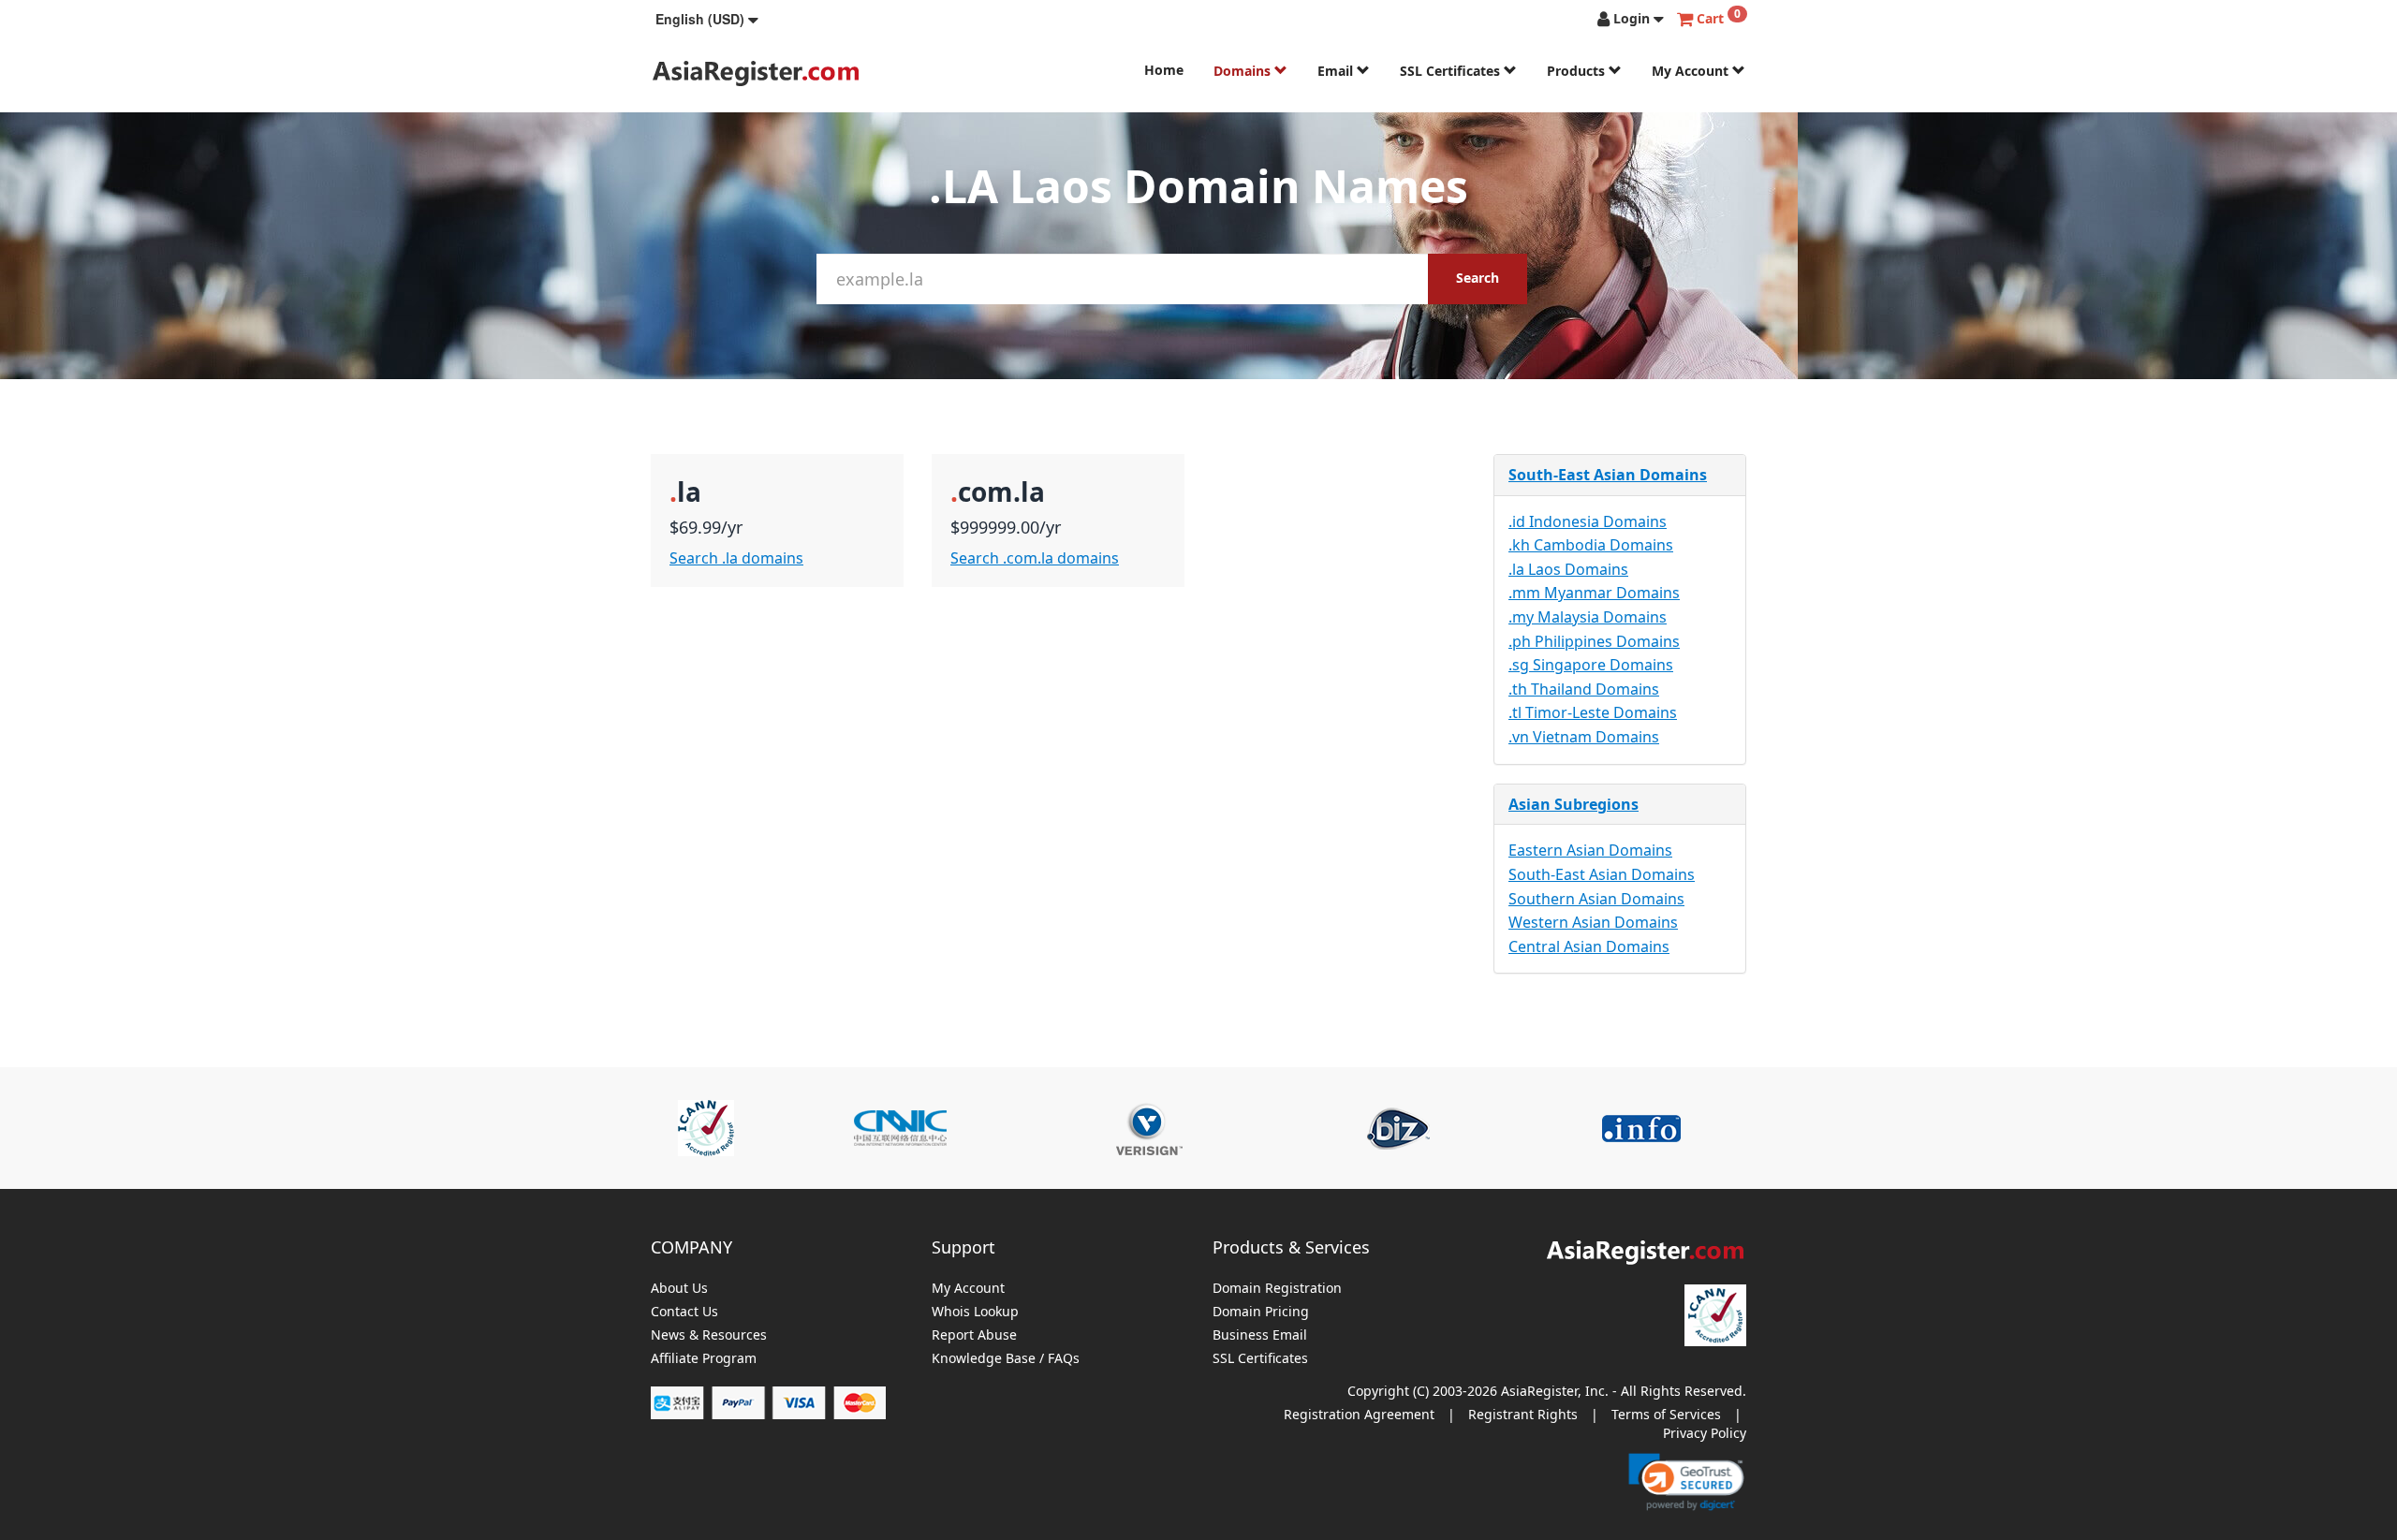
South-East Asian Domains (1608, 475)
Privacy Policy (1705, 1433)
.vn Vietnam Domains (1584, 737)
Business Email (1260, 1335)
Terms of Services (1666, 1414)
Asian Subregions (1573, 804)
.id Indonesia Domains (1588, 521)
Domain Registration (1277, 1289)
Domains (1244, 71)
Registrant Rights (1523, 1414)
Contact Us (684, 1312)
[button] (707, 19)
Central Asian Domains (1589, 946)
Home (1164, 70)
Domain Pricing (1261, 1312)
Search (1478, 278)
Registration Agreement (1359, 1414)
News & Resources (709, 1335)
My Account (1692, 71)
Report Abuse (974, 1335)
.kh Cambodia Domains (1591, 545)
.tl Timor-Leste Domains (1593, 712)
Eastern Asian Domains (1590, 850)
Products (1578, 71)
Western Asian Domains (1593, 922)
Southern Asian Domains (1596, 899)
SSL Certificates (1452, 71)
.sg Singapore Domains (1591, 665)
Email (1337, 71)
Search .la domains (736, 558)
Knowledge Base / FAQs (1006, 1359)
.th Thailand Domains (1584, 689)
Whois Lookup (975, 1312)
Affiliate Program (704, 1359)
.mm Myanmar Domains (1594, 593)
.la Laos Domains (1568, 569)
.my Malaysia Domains (1588, 617)
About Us (679, 1289)
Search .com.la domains (1035, 558)
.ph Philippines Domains (1594, 641)
